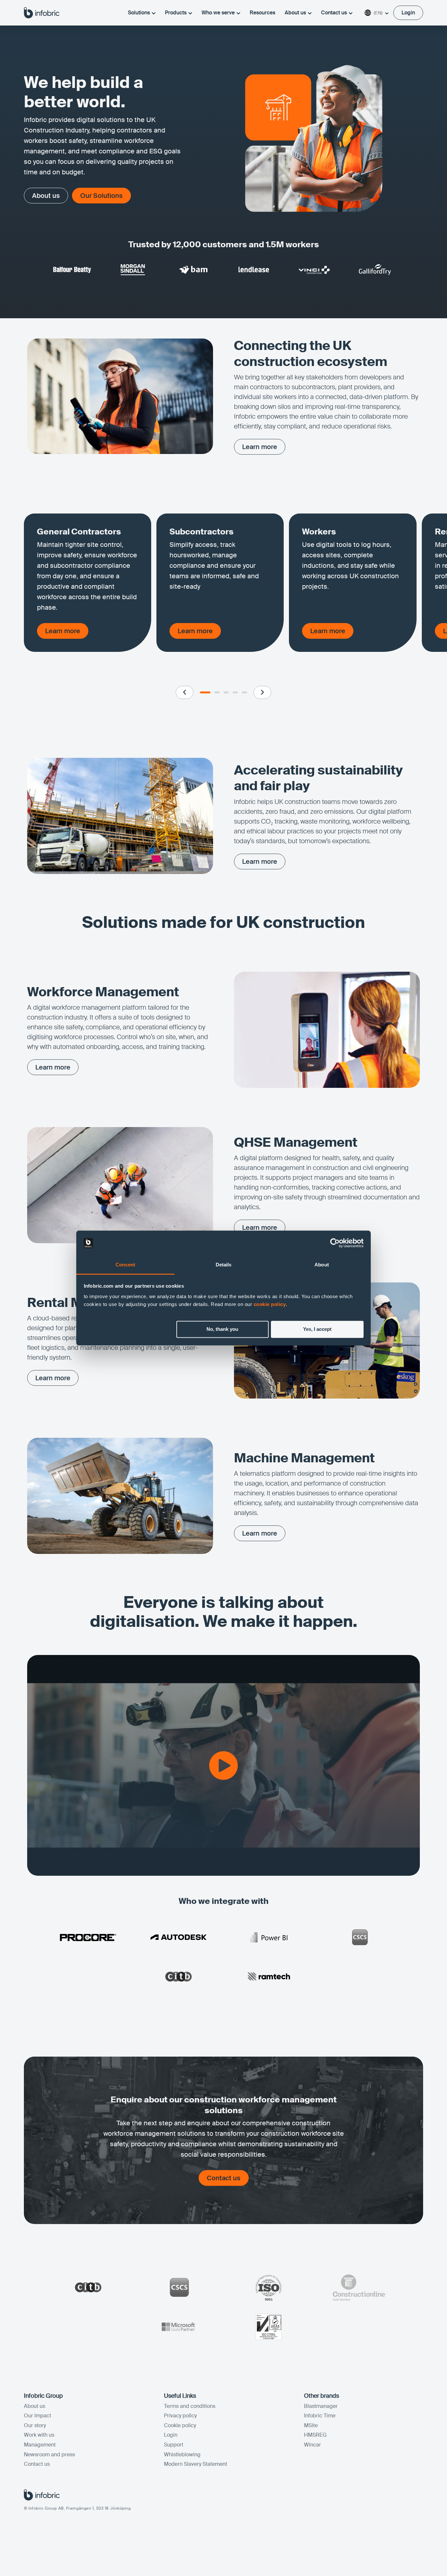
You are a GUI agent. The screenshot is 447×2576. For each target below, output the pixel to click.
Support (174, 2445)
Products (176, 13)
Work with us (39, 2435)
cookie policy (270, 1304)
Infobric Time (320, 2416)
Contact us (334, 13)
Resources (262, 13)
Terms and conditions (190, 2406)
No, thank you (222, 1329)
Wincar (313, 2445)
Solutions (139, 13)
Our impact (37, 2416)
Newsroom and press (49, 2454)
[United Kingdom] (42, 12)
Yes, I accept (317, 1329)
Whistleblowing (182, 2454)
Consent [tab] (125, 1265)
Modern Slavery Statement (196, 2464)
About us (295, 13)
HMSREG (315, 2435)
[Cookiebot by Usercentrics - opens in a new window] (335, 1243)
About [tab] (322, 1265)
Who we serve (218, 13)
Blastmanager (321, 2406)
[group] (88, 583)
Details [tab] (224, 1265)
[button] (185, 692)
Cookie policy (180, 2425)
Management (40, 2445)
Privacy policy (180, 2416)
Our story (35, 2425)
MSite (311, 2425)
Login (171, 2435)
